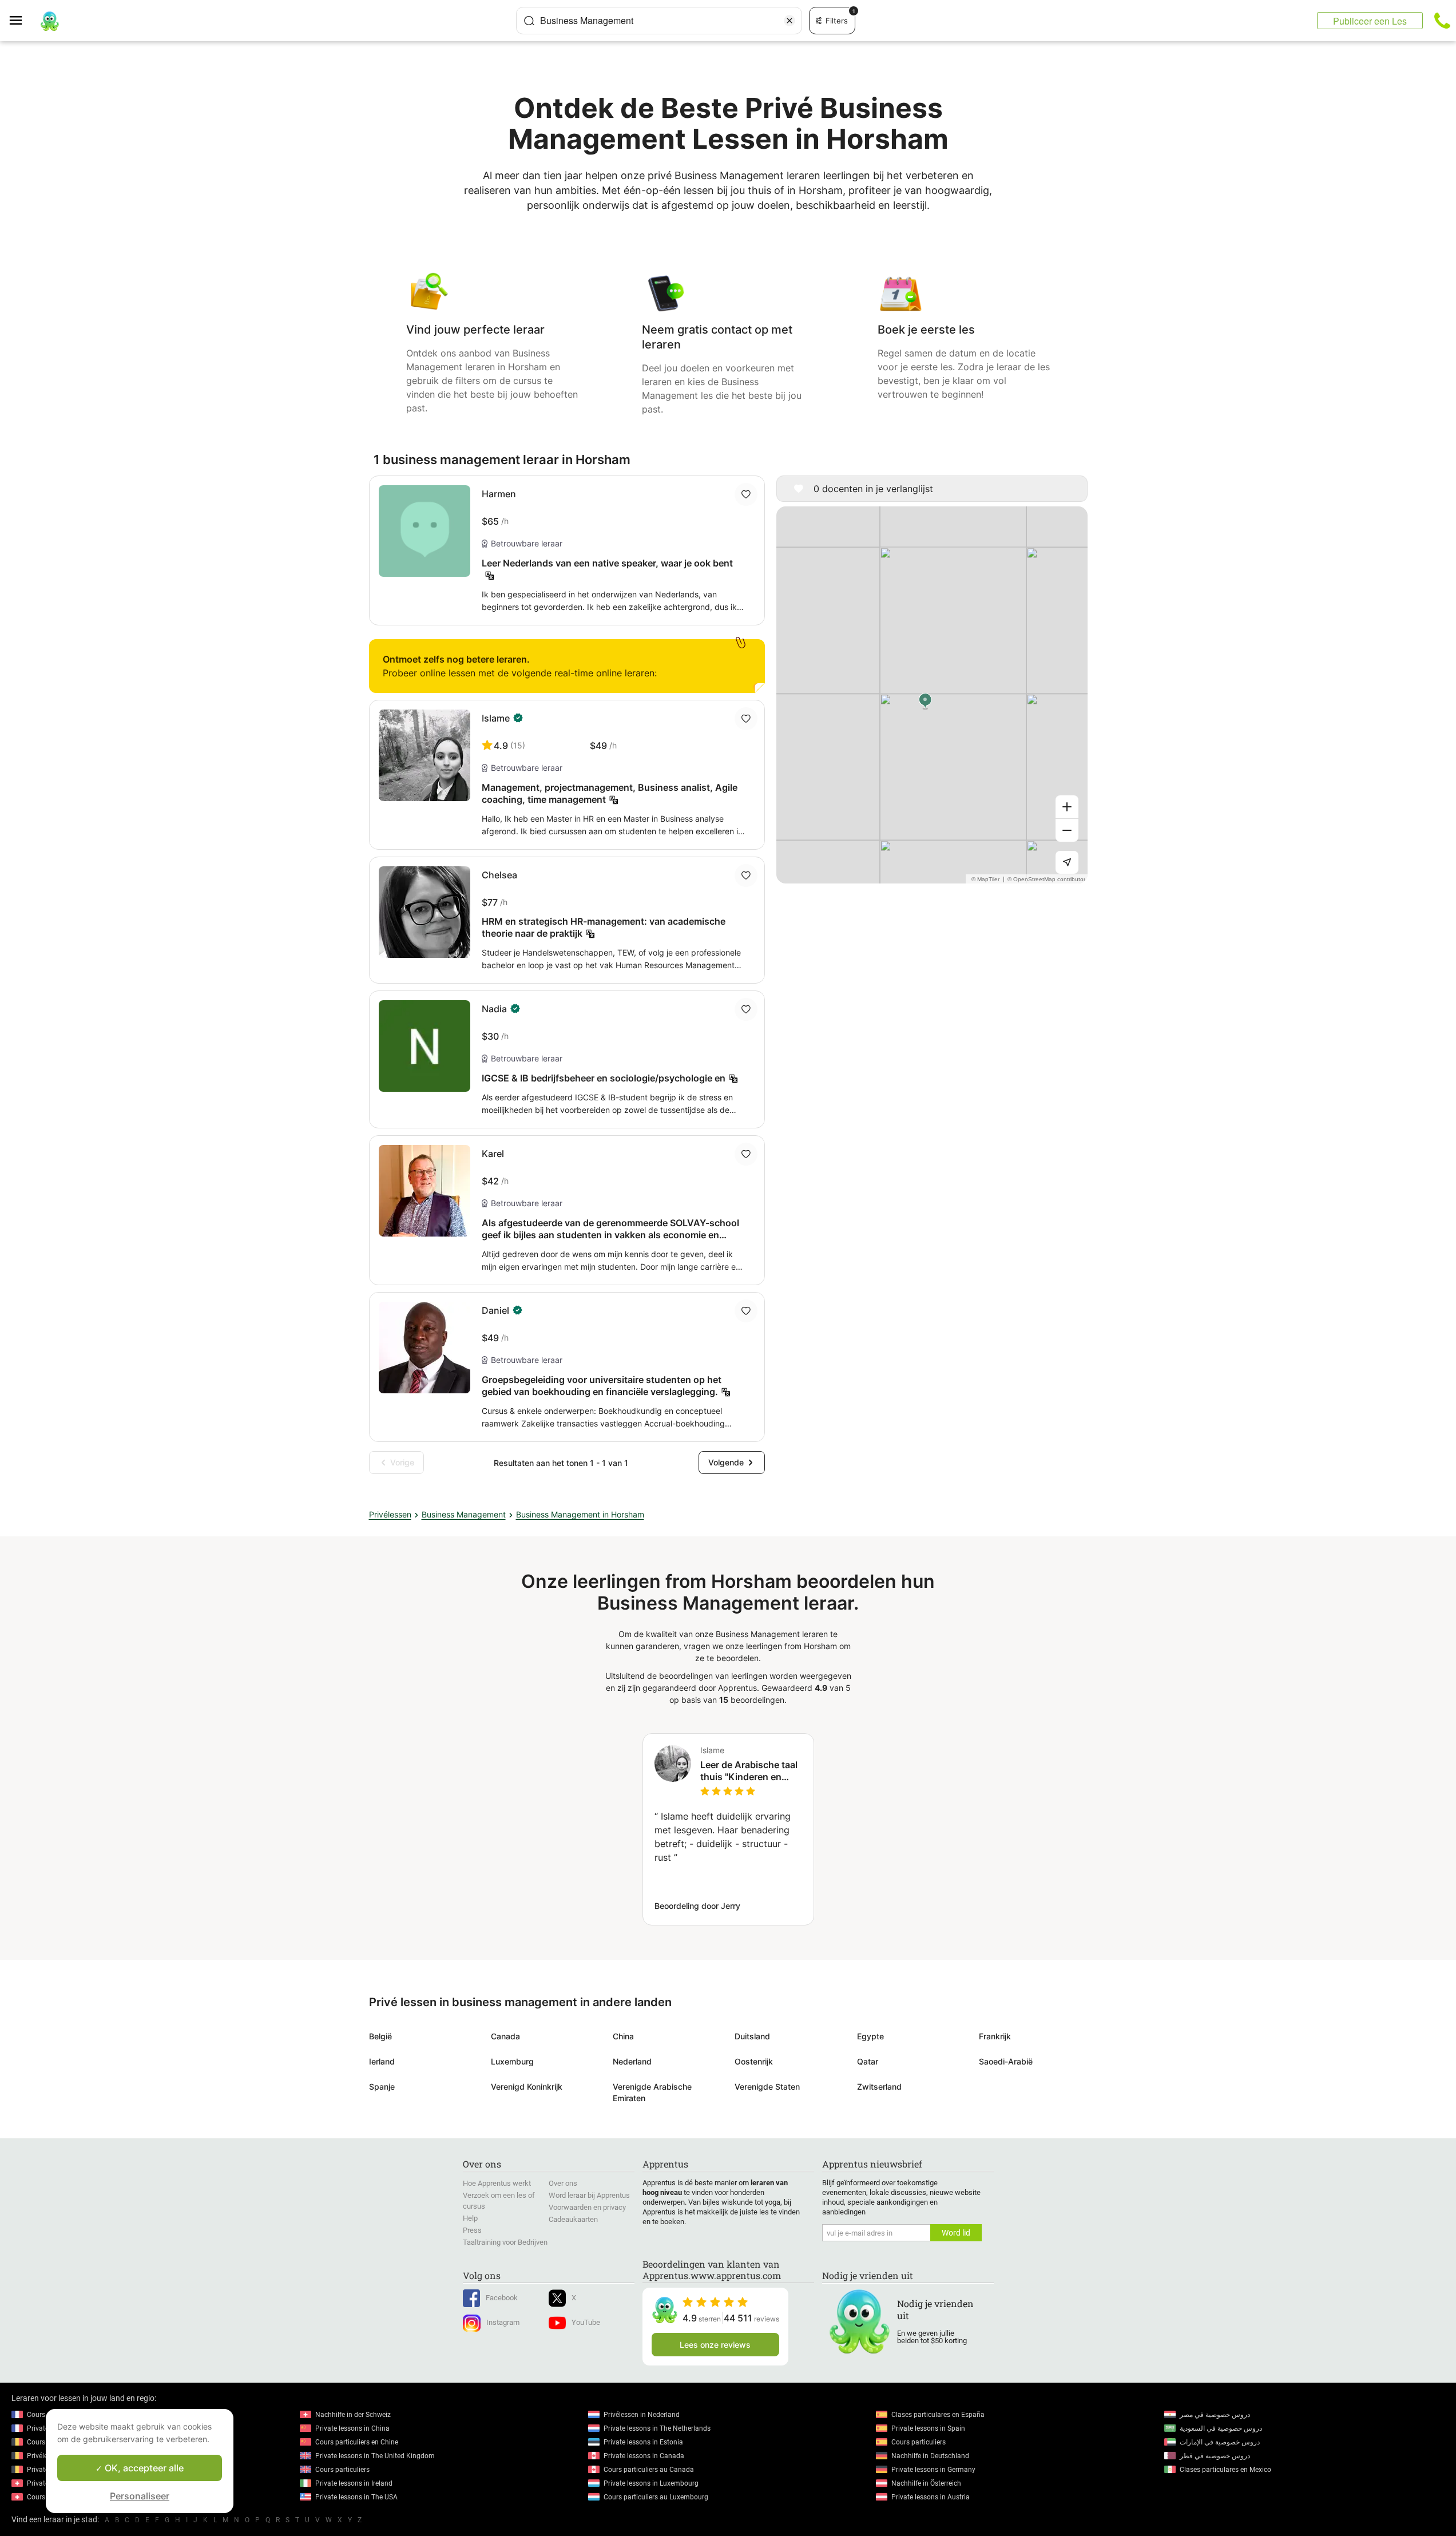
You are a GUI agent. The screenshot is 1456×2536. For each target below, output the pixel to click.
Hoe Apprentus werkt (497, 2183)
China (623, 2036)
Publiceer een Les (1370, 21)
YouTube (586, 2322)
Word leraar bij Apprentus (589, 2195)
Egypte (870, 2036)
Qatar (868, 2061)
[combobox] (659, 21)
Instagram (503, 2322)
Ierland (382, 2061)
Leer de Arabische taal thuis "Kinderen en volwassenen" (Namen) (751, 1771)
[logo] (50, 21)
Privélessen (390, 1514)
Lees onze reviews (715, 2345)
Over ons (563, 2183)
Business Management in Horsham (580, 1514)
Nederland (632, 2061)
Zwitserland (879, 2087)
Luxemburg (512, 2061)
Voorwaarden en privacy (587, 2207)
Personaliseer (140, 2496)
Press (472, 2230)
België (380, 2036)
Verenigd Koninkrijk (527, 2087)
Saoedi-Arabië (1006, 2061)
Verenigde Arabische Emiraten (652, 2092)
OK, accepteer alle (143, 2468)
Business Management (464, 1514)
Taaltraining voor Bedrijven (505, 2242)
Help (470, 2218)
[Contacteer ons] (1442, 21)
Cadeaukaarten (573, 2219)
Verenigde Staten (767, 2087)
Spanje (382, 2087)
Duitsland (752, 2036)
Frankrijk (995, 2036)
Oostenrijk (754, 2061)
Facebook (502, 2298)
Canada (505, 2036)
